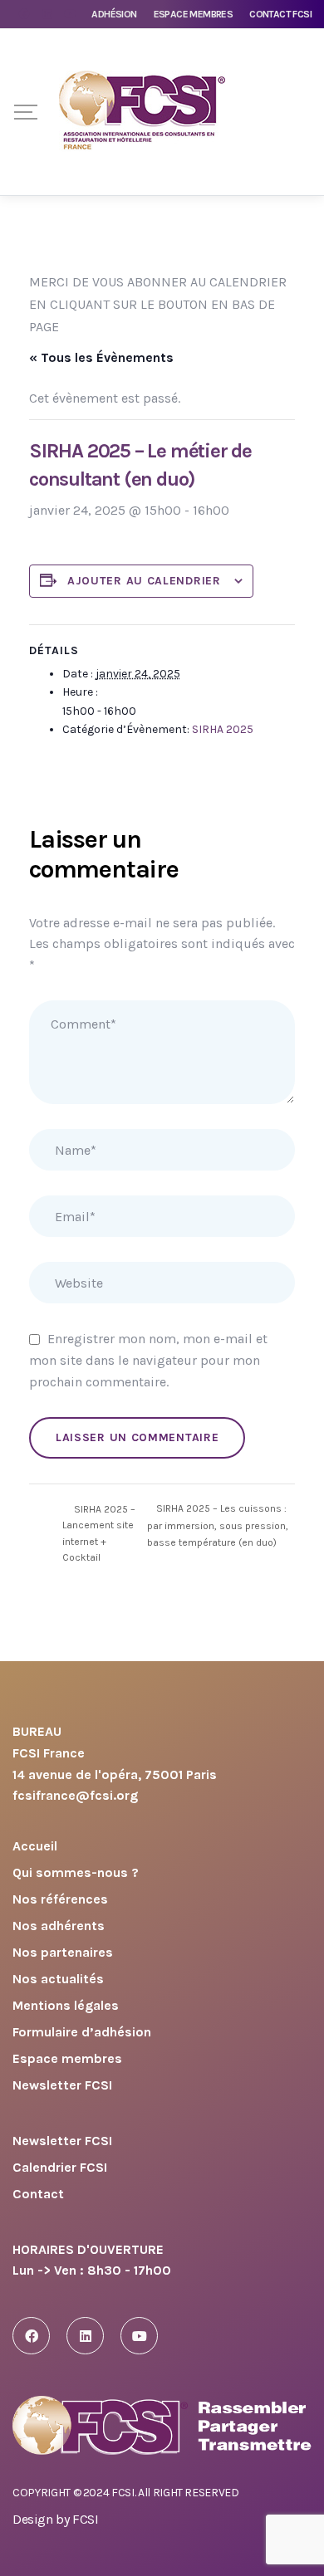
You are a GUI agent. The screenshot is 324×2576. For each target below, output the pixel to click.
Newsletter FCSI (62, 2086)
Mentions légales (66, 2006)
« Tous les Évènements (101, 357)
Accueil (35, 1847)
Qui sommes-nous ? (76, 1873)
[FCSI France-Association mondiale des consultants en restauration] (142, 112)
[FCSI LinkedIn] (85, 2336)
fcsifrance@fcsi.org (75, 1795)
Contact (38, 2195)
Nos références (60, 1900)
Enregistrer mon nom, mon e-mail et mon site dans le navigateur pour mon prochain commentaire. (148, 1360)
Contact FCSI (280, 14)
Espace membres (194, 14)
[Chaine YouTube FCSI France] (139, 2336)
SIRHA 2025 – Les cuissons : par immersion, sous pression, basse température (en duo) (218, 1525)
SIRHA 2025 (223, 729)
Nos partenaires (63, 1953)
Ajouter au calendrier (144, 581)
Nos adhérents (59, 1926)
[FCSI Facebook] (31, 2336)
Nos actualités (58, 1980)
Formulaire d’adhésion (82, 2033)
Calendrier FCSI (60, 2168)
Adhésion (114, 14)
